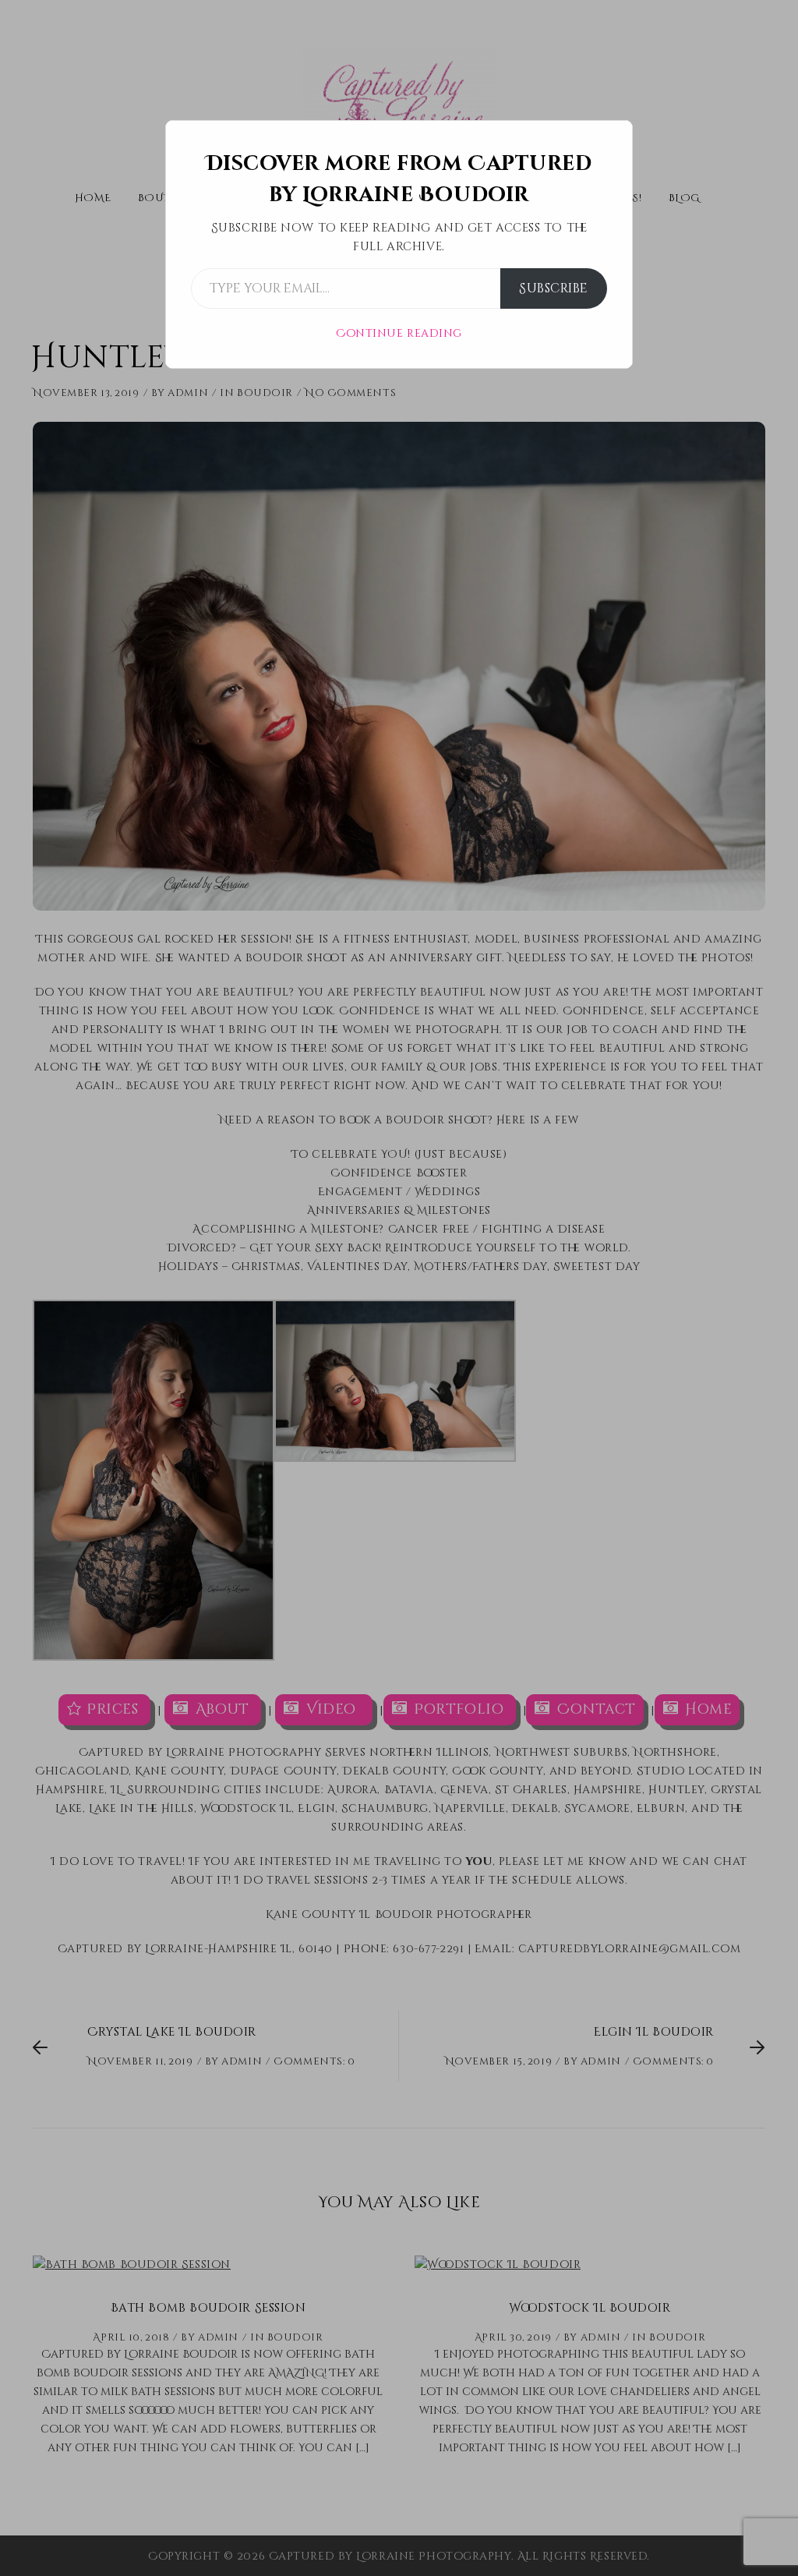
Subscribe (554, 288)
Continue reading (399, 333)
